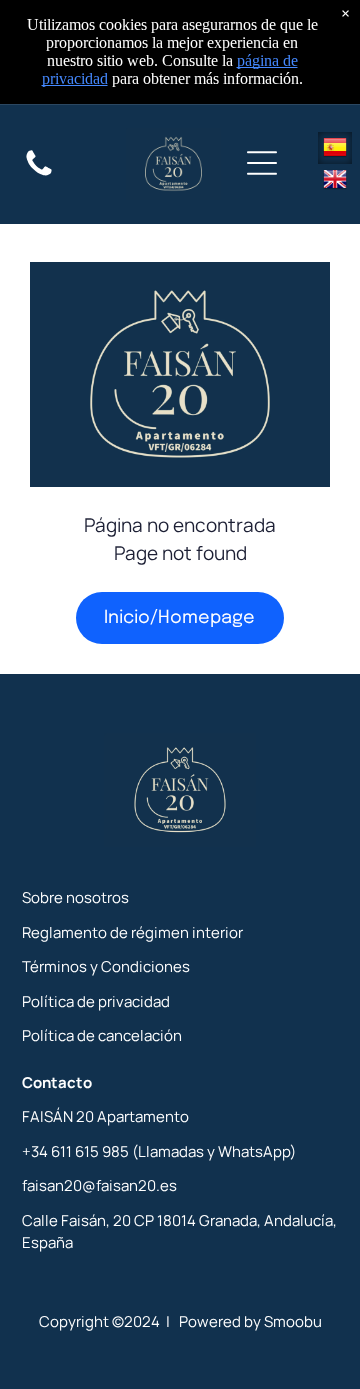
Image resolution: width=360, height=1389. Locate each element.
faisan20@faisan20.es (99, 1185)
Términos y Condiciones (106, 966)
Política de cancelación (102, 1035)
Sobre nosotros (75, 897)
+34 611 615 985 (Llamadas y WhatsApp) (159, 1151)
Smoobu (293, 1321)
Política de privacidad (96, 1001)
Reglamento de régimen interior (132, 932)
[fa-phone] (39, 176)
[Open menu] (262, 164)
